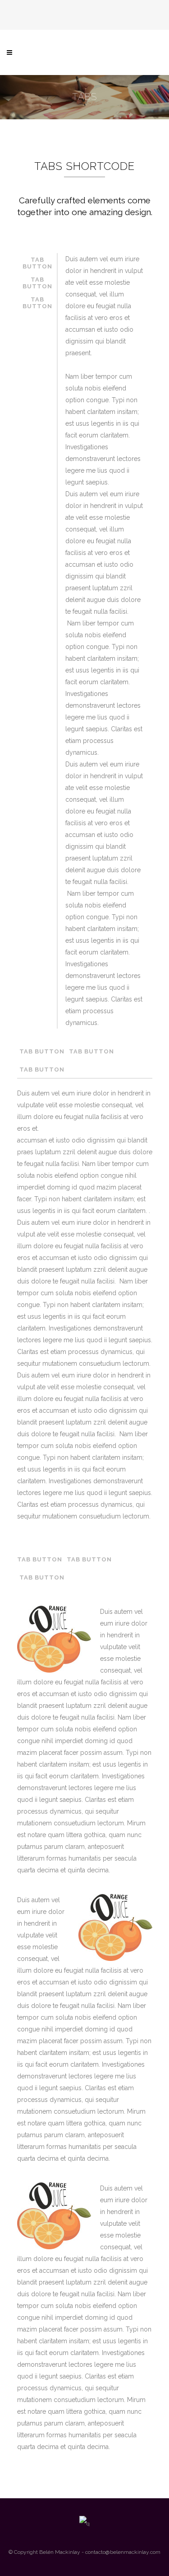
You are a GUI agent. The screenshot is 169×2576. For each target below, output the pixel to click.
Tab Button (37, 263)
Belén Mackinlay (60, 2552)
